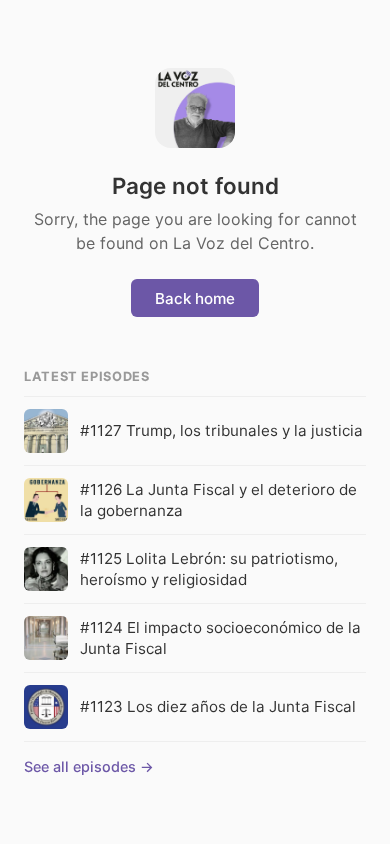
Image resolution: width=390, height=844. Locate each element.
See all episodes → (89, 766)
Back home (195, 298)
